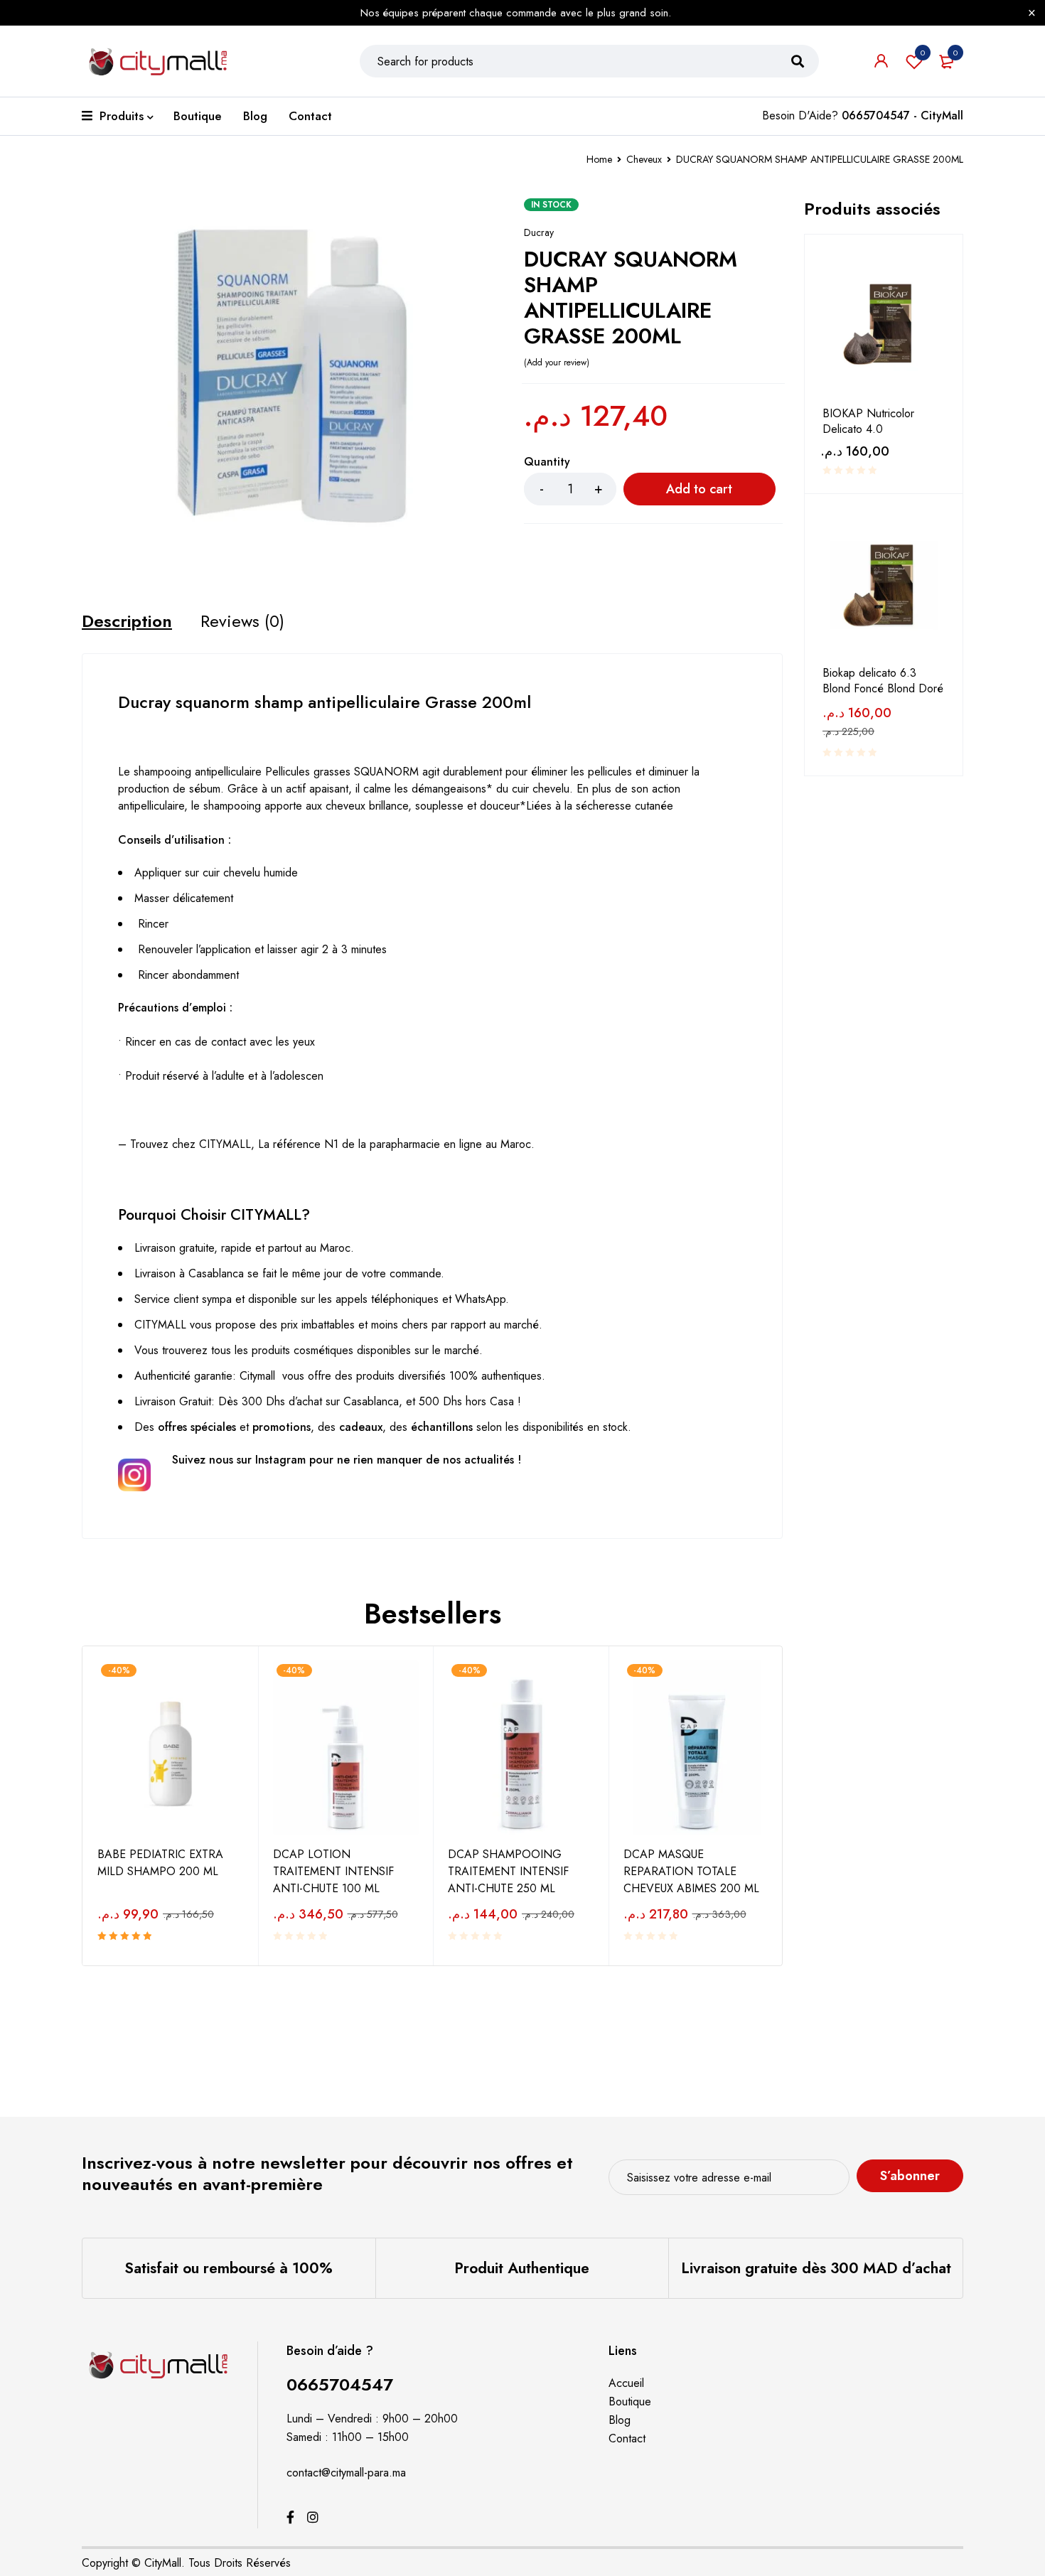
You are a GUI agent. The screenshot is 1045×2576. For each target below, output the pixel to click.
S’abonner (910, 2176)
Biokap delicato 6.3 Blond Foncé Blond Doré (883, 681)
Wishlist (923, 53)
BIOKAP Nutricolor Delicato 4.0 (868, 422)
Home (599, 159)
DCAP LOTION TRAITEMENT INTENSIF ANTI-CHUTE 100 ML (333, 1871)
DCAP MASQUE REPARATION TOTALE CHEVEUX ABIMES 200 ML (691, 1871)
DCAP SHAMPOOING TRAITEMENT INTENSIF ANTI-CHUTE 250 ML (508, 1871)
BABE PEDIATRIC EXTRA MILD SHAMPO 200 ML (160, 1863)
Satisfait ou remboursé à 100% (229, 2268)
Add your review (557, 363)
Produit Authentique (522, 2268)
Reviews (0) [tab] (242, 621)
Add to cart (699, 489)
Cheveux (644, 159)
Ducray (539, 232)
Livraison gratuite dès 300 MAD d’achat (816, 2268)
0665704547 (340, 2384)
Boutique (630, 2401)
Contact (627, 2438)
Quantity (547, 462)
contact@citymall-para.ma (346, 2473)
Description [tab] (127, 621)
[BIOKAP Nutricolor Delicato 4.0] (884, 326)
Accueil (626, 2383)
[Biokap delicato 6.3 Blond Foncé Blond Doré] (884, 585)
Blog (620, 2420)
